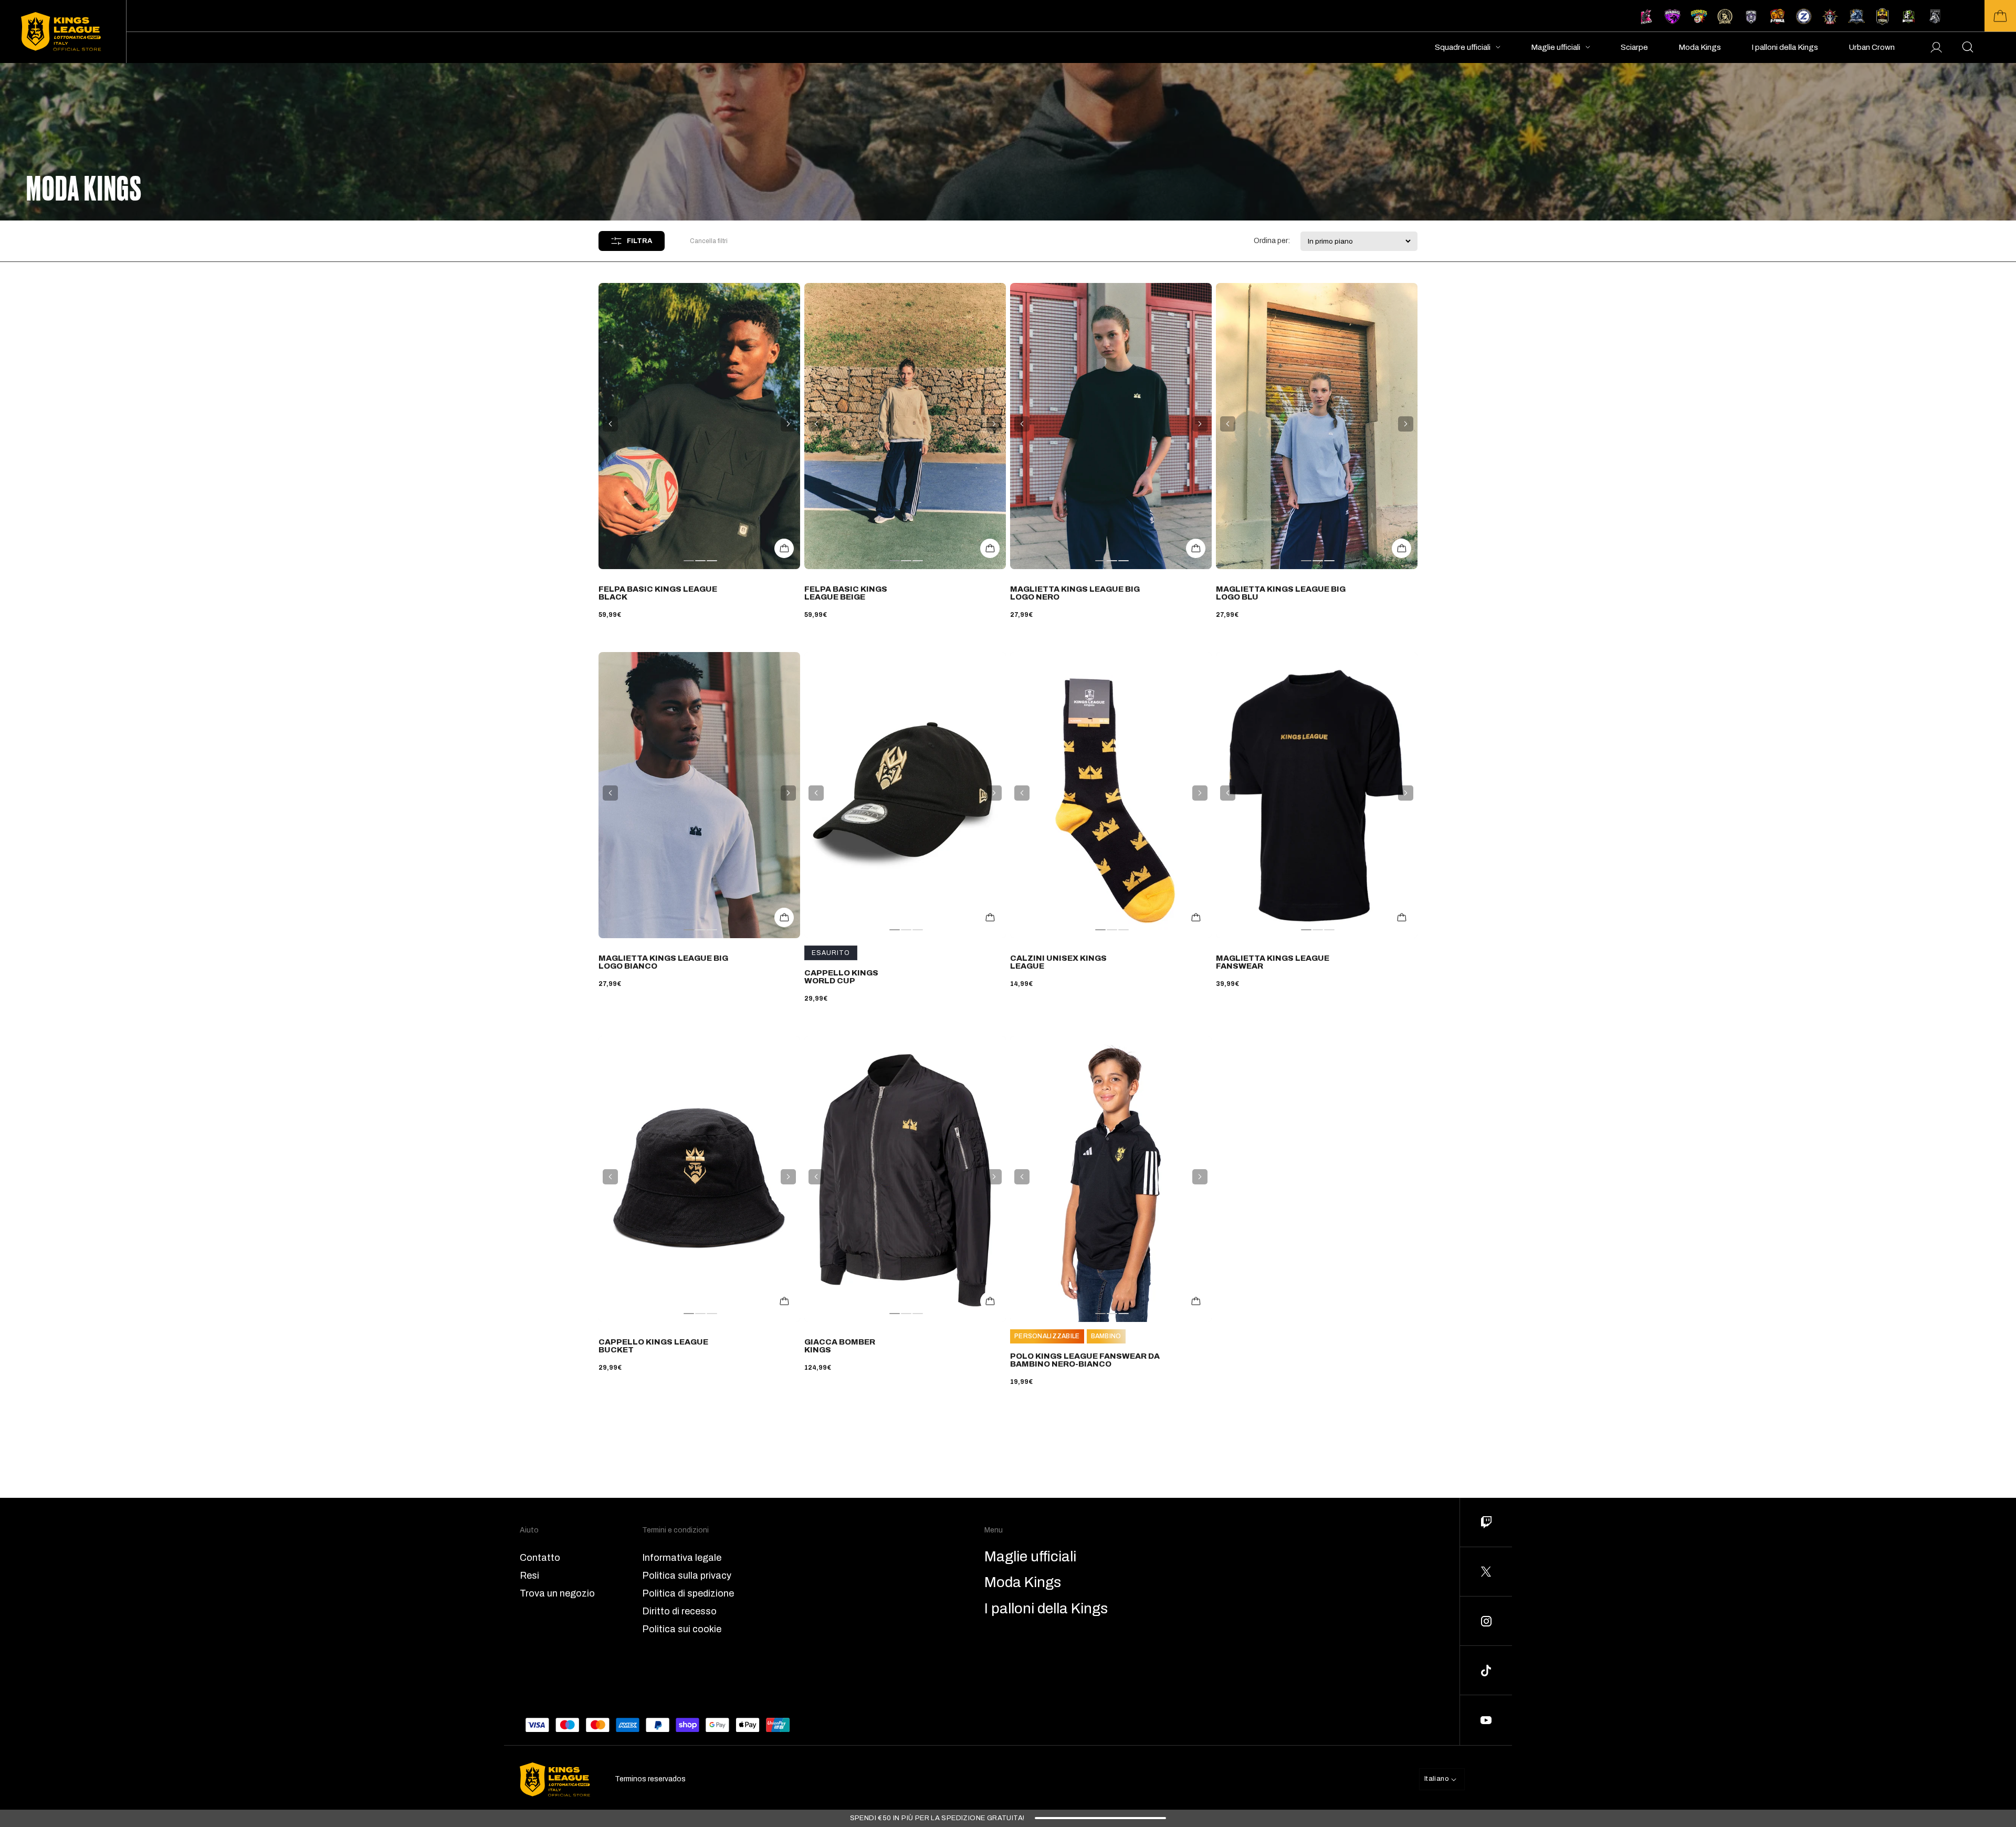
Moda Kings (1700, 47)
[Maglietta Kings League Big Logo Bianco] (699, 795)
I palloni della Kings (1785, 47)
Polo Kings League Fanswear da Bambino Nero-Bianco (1085, 1360)
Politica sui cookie (682, 1629)
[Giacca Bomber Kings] (905, 1179)
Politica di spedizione (688, 1593)
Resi (529, 1576)
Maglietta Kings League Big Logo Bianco (663, 962)
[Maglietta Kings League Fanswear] (1317, 795)
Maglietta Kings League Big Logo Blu (1281, 593)
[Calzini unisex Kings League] (1111, 795)
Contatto (540, 1558)
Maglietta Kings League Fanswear (1273, 962)
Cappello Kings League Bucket (653, 1346)
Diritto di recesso (679, 1611)
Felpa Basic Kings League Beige (846, 593)
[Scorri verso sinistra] (610, 424)
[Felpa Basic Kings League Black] (699, 426)
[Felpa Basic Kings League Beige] (905, 426)
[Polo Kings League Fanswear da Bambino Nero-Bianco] (1111, 1179)
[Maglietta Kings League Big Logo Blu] (1317, 426)
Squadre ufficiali (1463, 47)
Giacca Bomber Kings (840, 1346)
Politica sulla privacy (687, 1576)
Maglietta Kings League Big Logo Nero (1075, 593)
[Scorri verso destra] (788, 424)
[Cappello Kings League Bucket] (699, 1179)
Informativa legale (682, 1558)
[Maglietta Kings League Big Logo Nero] (1111, 426)
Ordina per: (1272, 241)
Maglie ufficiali (1556, 47)
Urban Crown (1872, 47)
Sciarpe (1634, 47)
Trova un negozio (557, 1593)
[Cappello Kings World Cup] (905, 795)
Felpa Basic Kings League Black (658, 593)
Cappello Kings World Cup (841, 977)
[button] (2000, 16)
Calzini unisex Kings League (1058, 962)
